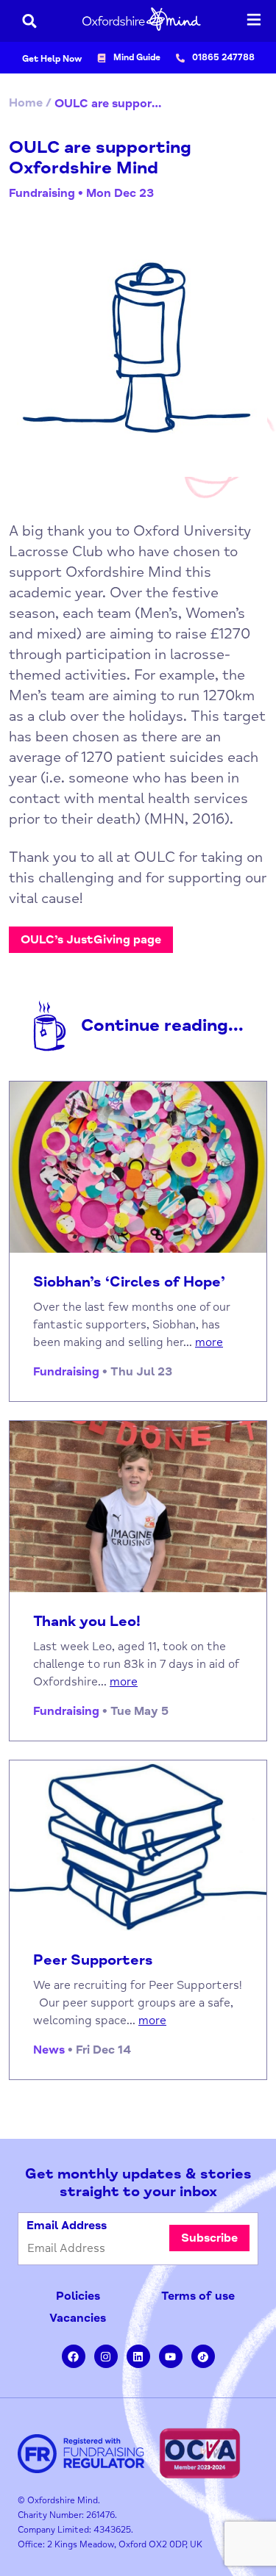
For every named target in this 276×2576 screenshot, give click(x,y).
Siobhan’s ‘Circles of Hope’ (129, 1282)
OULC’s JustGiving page (91, 940)
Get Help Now (52, 59)
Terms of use (198, 2296)
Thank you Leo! (87, 1622)
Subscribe (209, 2238)
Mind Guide (137, 58)
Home (26, 103)
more (209, 1342)
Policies (78, 2296)
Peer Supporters (93, 1960)
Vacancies (78, 2318)
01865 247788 (223, 58)
